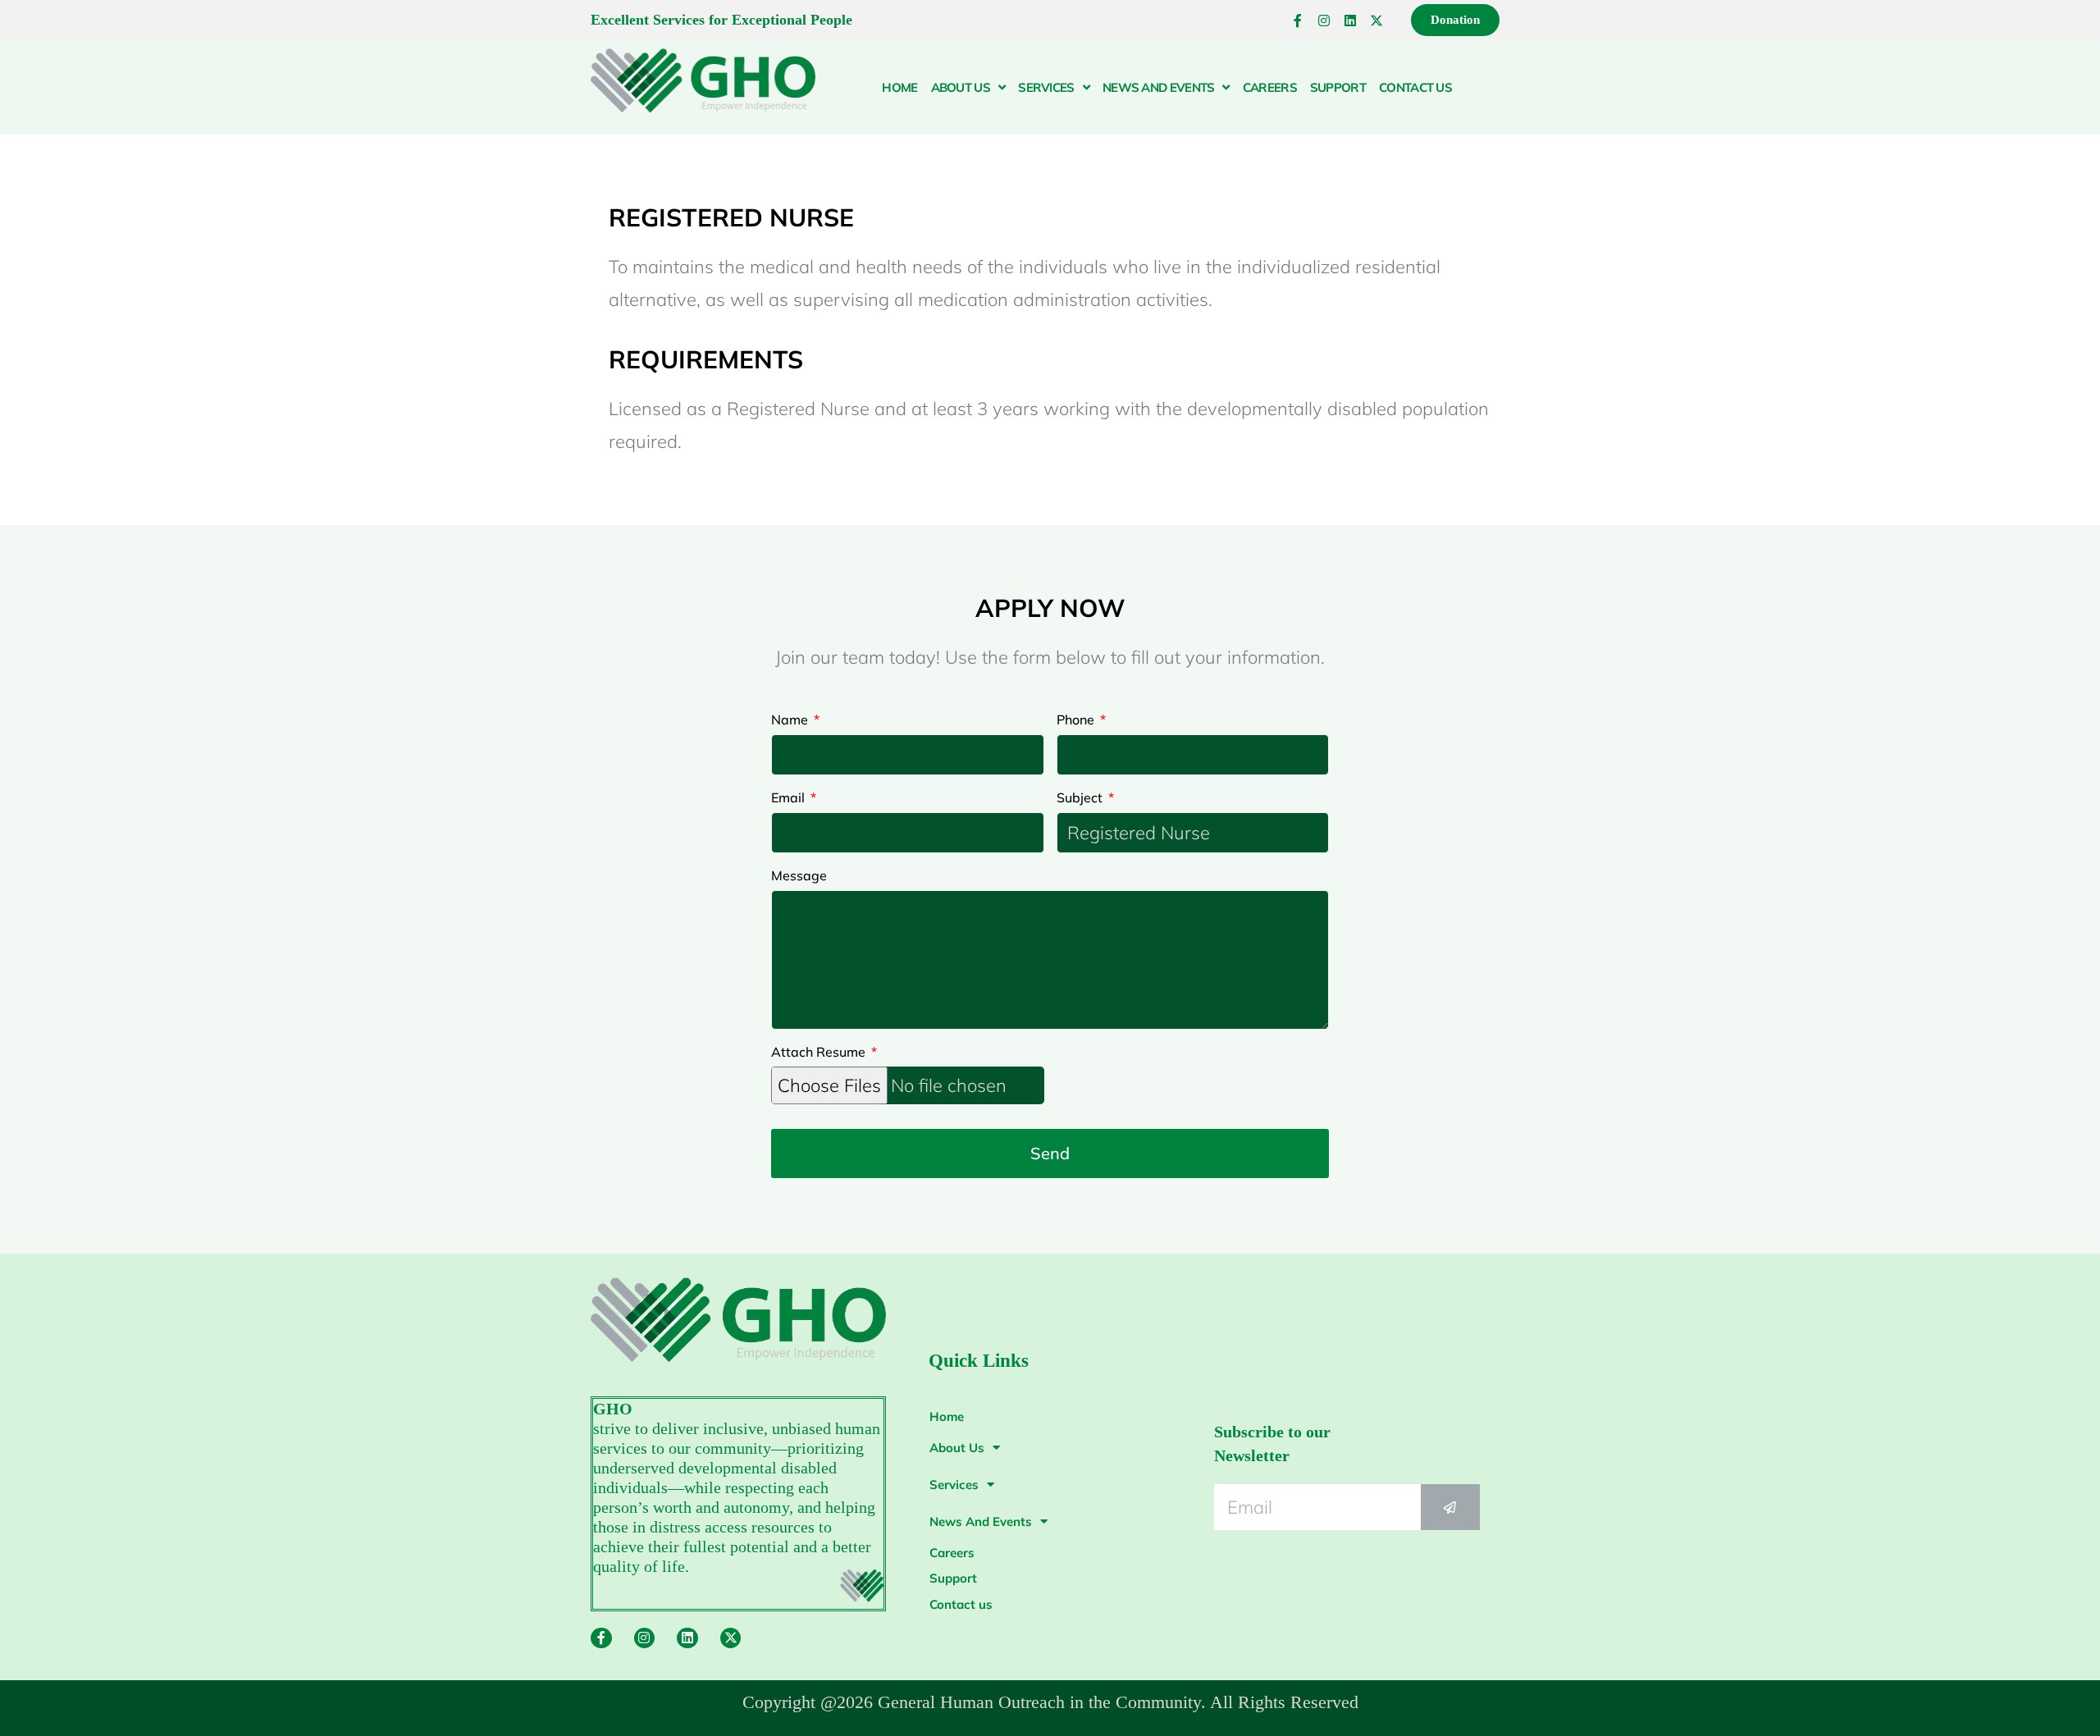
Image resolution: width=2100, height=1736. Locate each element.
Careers (1270, 87)
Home (899, 87)
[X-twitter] (1376, 21)
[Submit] (1450, 1507)
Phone (1077, 720)
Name (791, 720)
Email (790, 797)
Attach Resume (820, 1052)
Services (1046, 87)
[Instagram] (1324, 21)
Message (799, 875)
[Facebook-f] (1298, 21)
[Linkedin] (1350, 21)
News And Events (1159, 87)
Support (1338, 87)
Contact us (1415, 87)
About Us (961, 87)
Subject (1081, 797)
